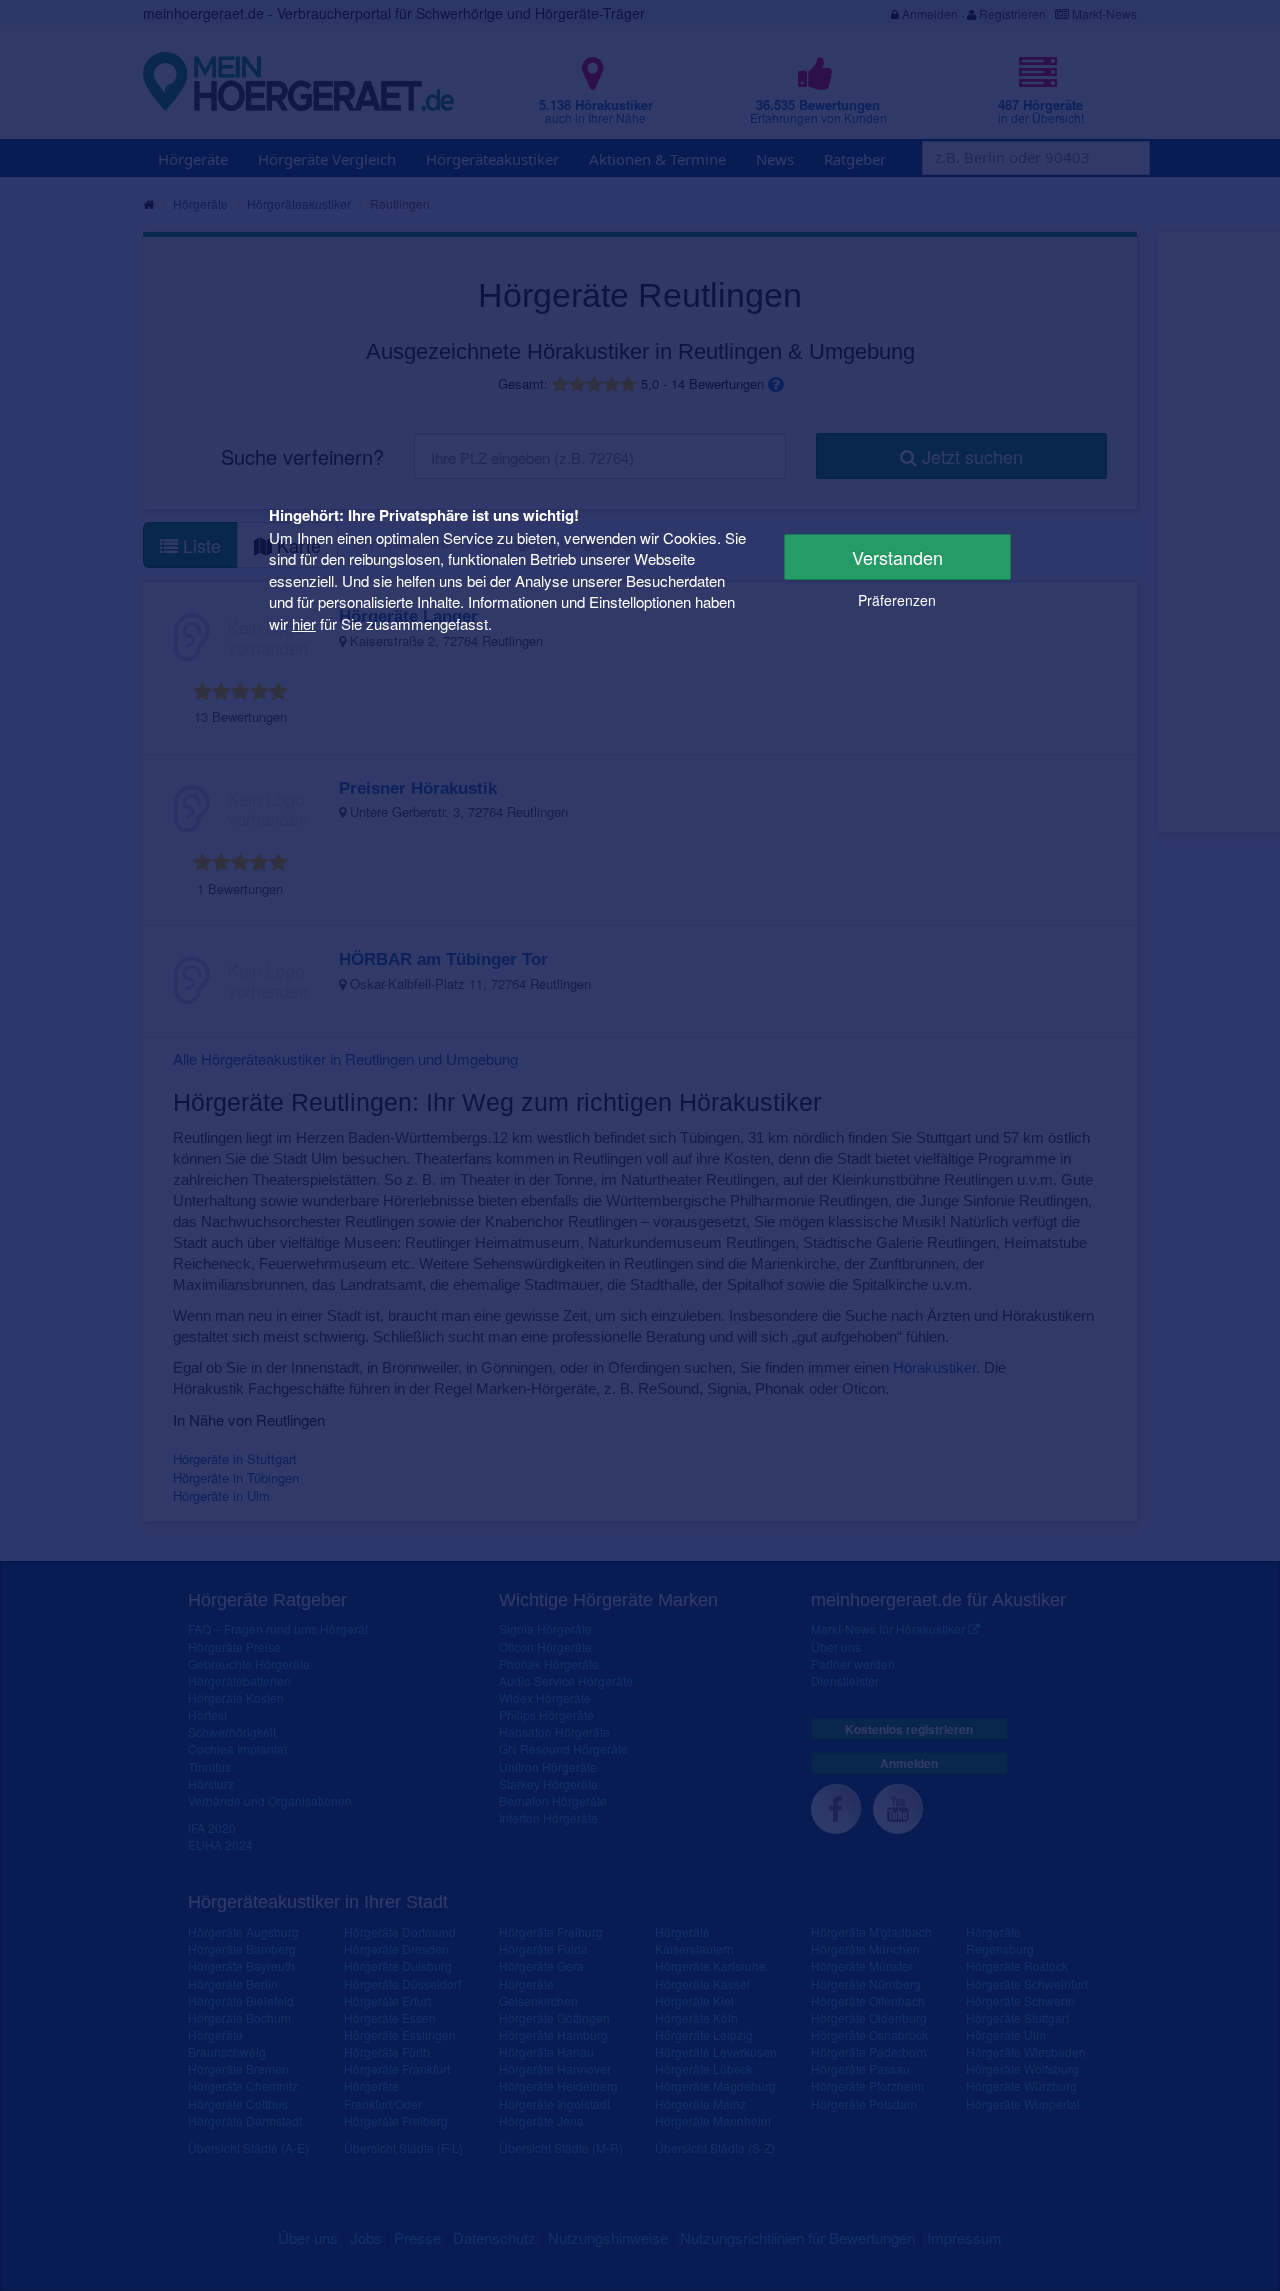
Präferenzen (897, 600)
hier (304, 622)
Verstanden (897, 557)
